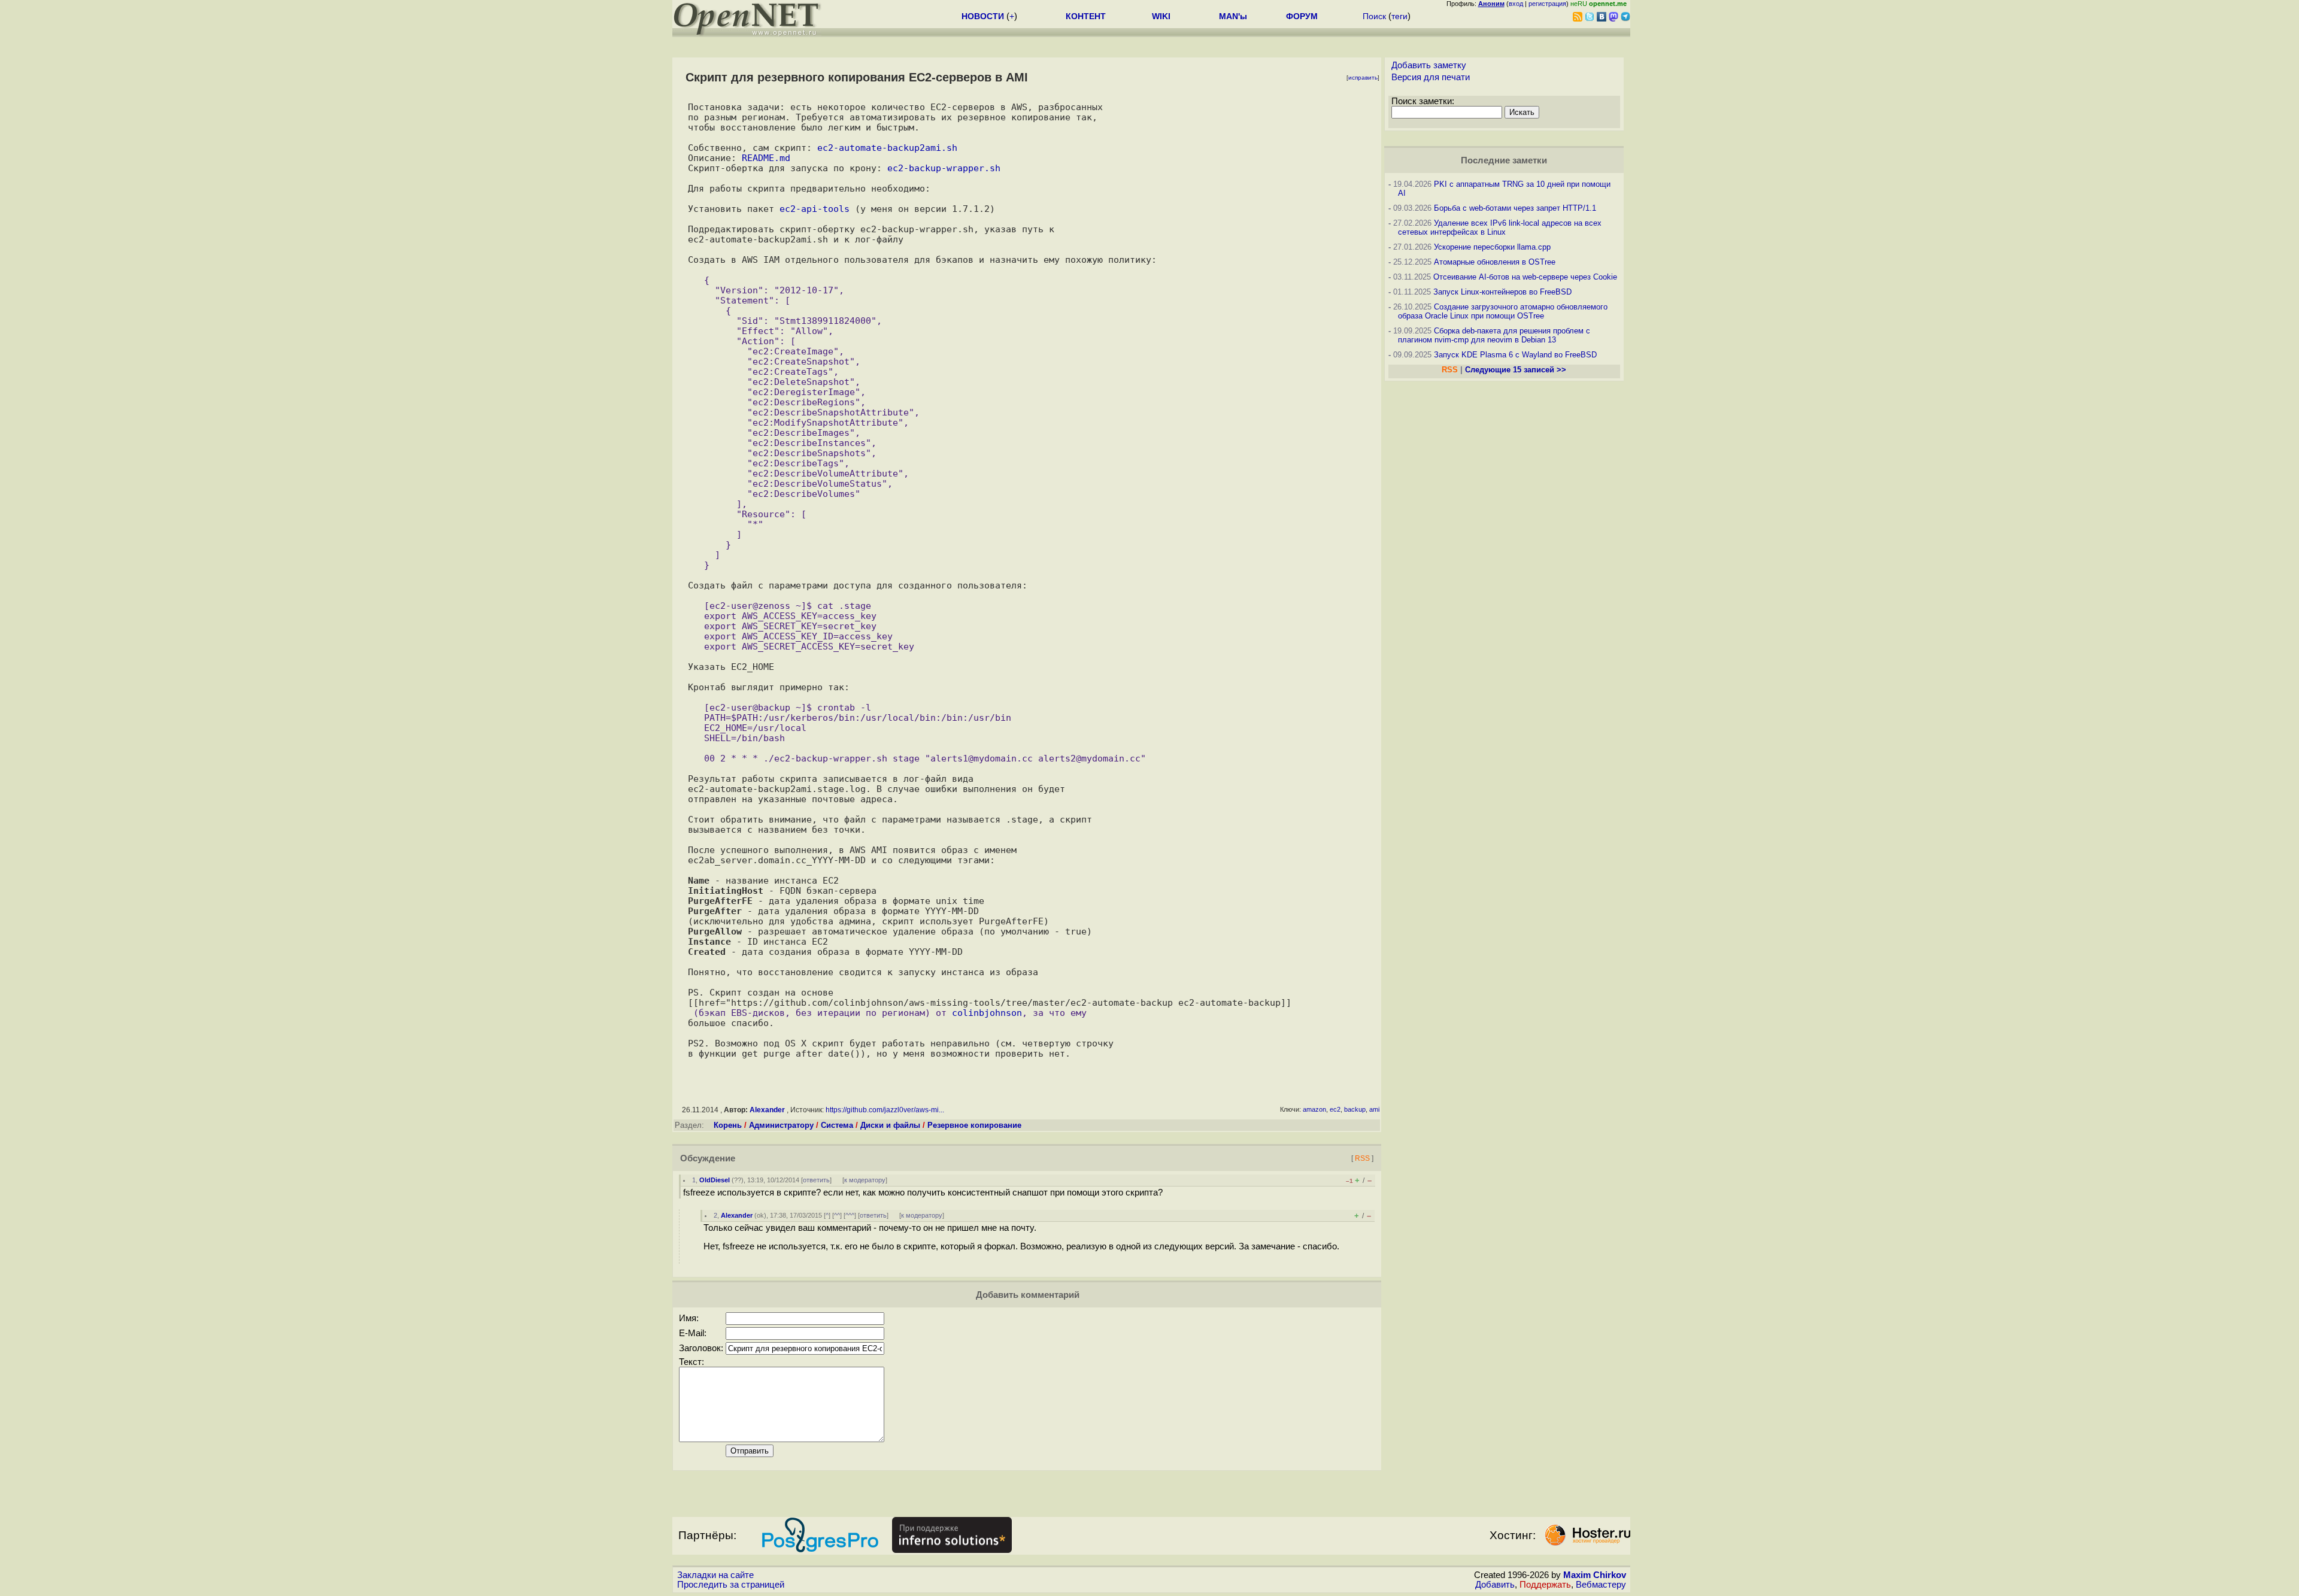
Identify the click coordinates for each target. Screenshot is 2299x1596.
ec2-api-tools (815, 209)
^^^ (850, 1215)
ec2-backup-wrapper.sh (944, 168)
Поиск (1374, 16)
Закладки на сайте (715, 1575)
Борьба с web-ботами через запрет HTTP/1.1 (1515, 208)
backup (1355, 1109)
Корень (728, 1125)
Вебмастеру (1601, 1585)
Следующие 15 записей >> (1516, 370)
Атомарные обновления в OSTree (1495, 262)
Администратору (781, 1125)
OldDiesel (715, 1180)
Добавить (1495, 1585)
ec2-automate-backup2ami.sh (887, 148)
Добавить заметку (1429, 65)
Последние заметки (1504, 160)
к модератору (865, 1180)
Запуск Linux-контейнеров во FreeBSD (1502, 292)
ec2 (1335, 1109)
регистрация (1547, 4)
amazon (1314, 1109)
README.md (766, 158)
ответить (816, 1180)
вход (1516, 4)
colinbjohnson (987, 1013)
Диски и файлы (890, 1125)
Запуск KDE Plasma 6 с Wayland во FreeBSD (1515, 355)
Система (837, 1125)
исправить (1363, 78)
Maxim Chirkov (1595, 1575)
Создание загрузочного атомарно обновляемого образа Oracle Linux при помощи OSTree (1503, 311)
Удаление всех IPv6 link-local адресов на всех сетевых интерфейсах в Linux (1500, 227)
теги (1399, 16)
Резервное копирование (974, 1125)
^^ (837, 1215)
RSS (1362, 1158)
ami (1374, 1109)
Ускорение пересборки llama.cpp (1492, 247)
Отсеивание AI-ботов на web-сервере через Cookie (1525, 277)
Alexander (767, 1110)
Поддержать (1545, 1585)
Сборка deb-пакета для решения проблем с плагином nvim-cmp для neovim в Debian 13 (1494, 335)
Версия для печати (1431, 77)
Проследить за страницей (731, 1585)
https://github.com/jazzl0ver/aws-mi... (885, 1110)
